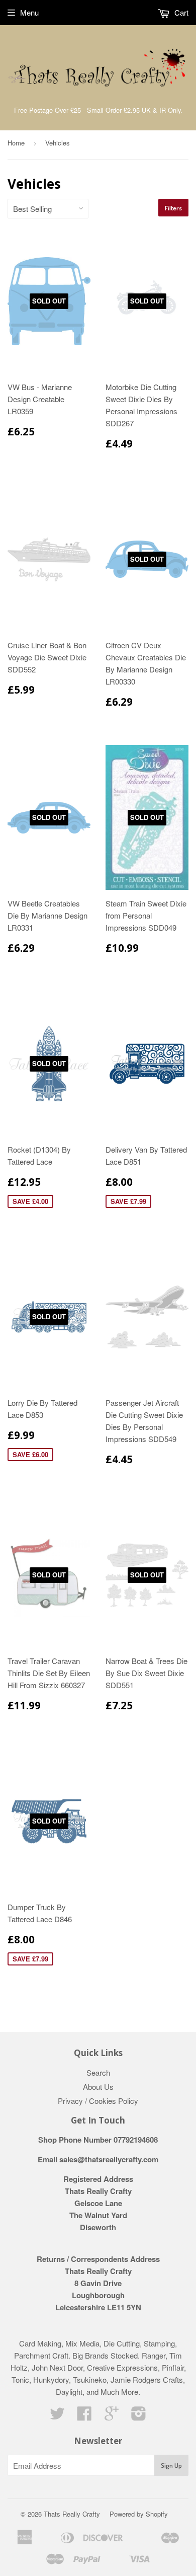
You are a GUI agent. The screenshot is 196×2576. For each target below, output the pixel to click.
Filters (173, 208)
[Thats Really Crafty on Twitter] (57, 2416)
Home (16, 143)
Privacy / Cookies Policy (98, 2101)
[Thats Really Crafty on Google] (112, 2416)
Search (98, 2072)
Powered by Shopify (139, 2514)
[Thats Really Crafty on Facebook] (84, 2416)
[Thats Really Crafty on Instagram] (139, 2416)
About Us (98, 2087)
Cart (180, 12)
